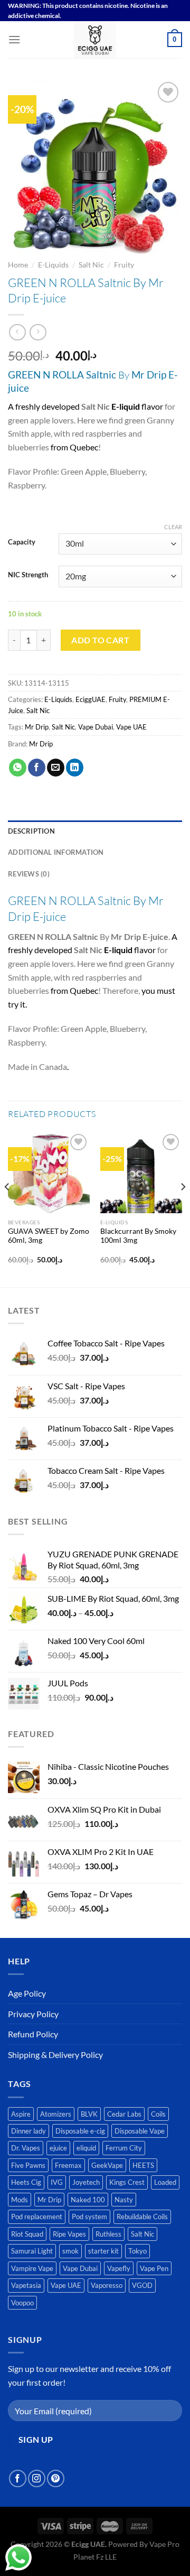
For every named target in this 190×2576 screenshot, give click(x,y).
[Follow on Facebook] (18, 2478)
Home (18, 265)
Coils (158, 2114)
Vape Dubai (96, 727)
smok (70, 2251)
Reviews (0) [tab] (29, 874)
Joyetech (86, 2182)
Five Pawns (28, 2165)
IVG (57, 2182)
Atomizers (56, 2114)
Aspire (21, 2114)
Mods (20, 2200)
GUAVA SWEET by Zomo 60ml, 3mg (49, 1236)
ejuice (58, 2148)
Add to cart (100, 640)
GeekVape (107, 2165)
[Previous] (7, 1208)
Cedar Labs (124, 2114)
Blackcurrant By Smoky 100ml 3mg (138, 1236)
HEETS (143, 2165)
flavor (137, 406)
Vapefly (119, 2268)
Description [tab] (31, 831)
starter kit (103, 2251)
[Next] (183, 1208)
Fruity (124, 265)
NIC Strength (28, 575)
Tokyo (137, 2251)
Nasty (124, 2200)
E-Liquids (53, 265)
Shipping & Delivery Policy (55, 2055)
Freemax (68, 2165)
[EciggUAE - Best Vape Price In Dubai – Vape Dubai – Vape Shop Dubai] (95, 40)
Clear (173, 527)
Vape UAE (131, 727)
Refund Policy (33, 2034)
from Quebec (74, 447)
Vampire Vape (32, 2268)
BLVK (89, 2114)
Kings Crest (127, 2182)
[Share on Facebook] (37, 768)
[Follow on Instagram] (37, 2478)
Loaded (165, 2182)
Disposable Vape (140, 2131)
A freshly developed (44, 406)
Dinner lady (28, 2131)
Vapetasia (26, 2285)
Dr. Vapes (26, 2148)
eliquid (86, 2148)
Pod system (89, 2217)
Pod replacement (37, 2217)
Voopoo (22, 2303)
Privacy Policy (33, 2014)
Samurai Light (32, 2251)
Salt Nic (91, 265)
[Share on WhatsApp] (18, 768)
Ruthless (108, 2234)
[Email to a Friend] (56, 768)
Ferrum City (124, 2148)
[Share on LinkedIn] (75, 768)
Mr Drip (37, 727)
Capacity (22, 542)
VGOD (142, 2285)
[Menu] (14, 39)
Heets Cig (26, 2182)
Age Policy (27, 1993)
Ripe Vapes (69, 2234)
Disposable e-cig (80, 2131)
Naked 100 (88, 2200)
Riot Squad (27, 2234)
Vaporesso (107, 2285)
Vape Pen (154, 2268)
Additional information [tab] (56, 852)
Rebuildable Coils (142, 2217)
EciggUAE (91, 699)
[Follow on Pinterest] (56, 2478)
